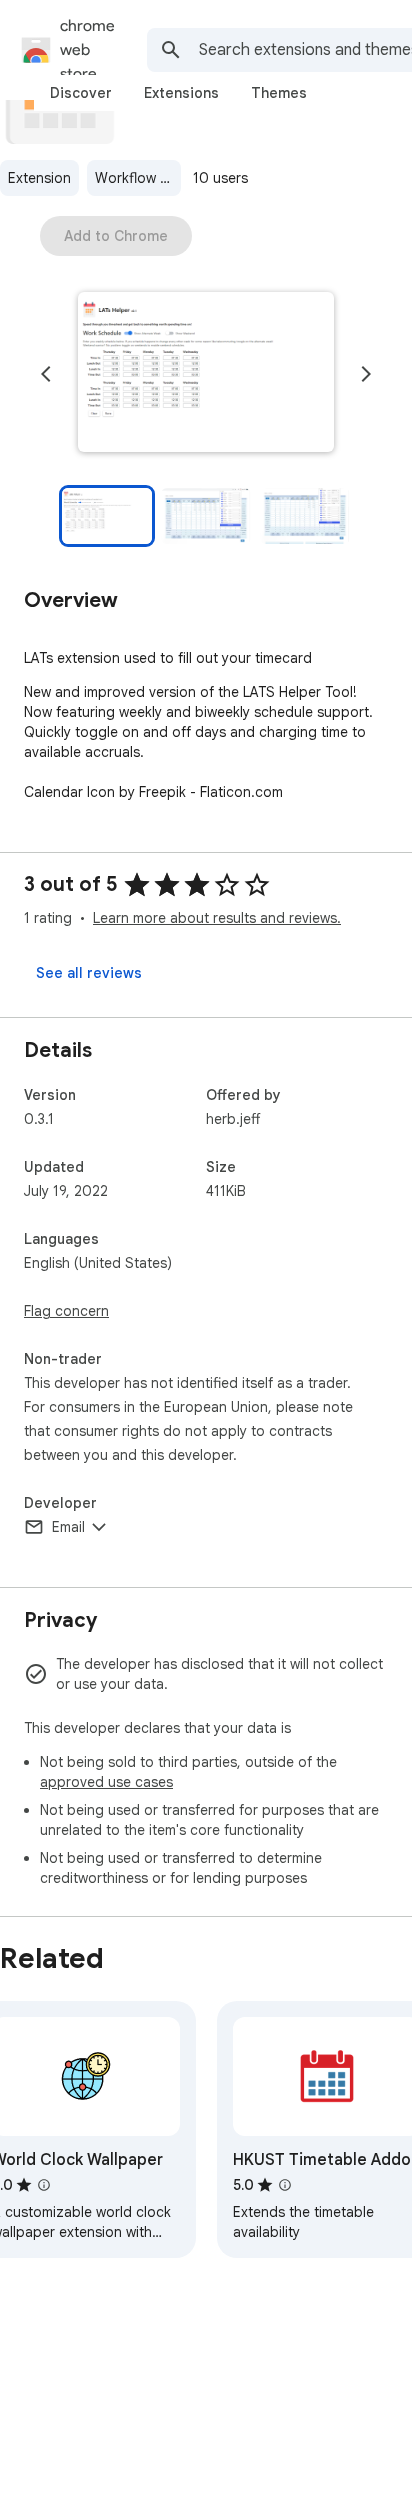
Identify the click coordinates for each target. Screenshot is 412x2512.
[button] (206, 374)
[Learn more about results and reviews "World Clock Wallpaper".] (44, 2185)
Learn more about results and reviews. (217, 918)
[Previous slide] (46, 374)
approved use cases (106, 1782)
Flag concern (66, 1311)
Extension (39, 178)
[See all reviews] (89, 973)
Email (68, 1527)
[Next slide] (366, 374)
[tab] (81, 93)
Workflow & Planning (138, 178)
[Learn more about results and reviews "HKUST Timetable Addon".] (285, 2185)
